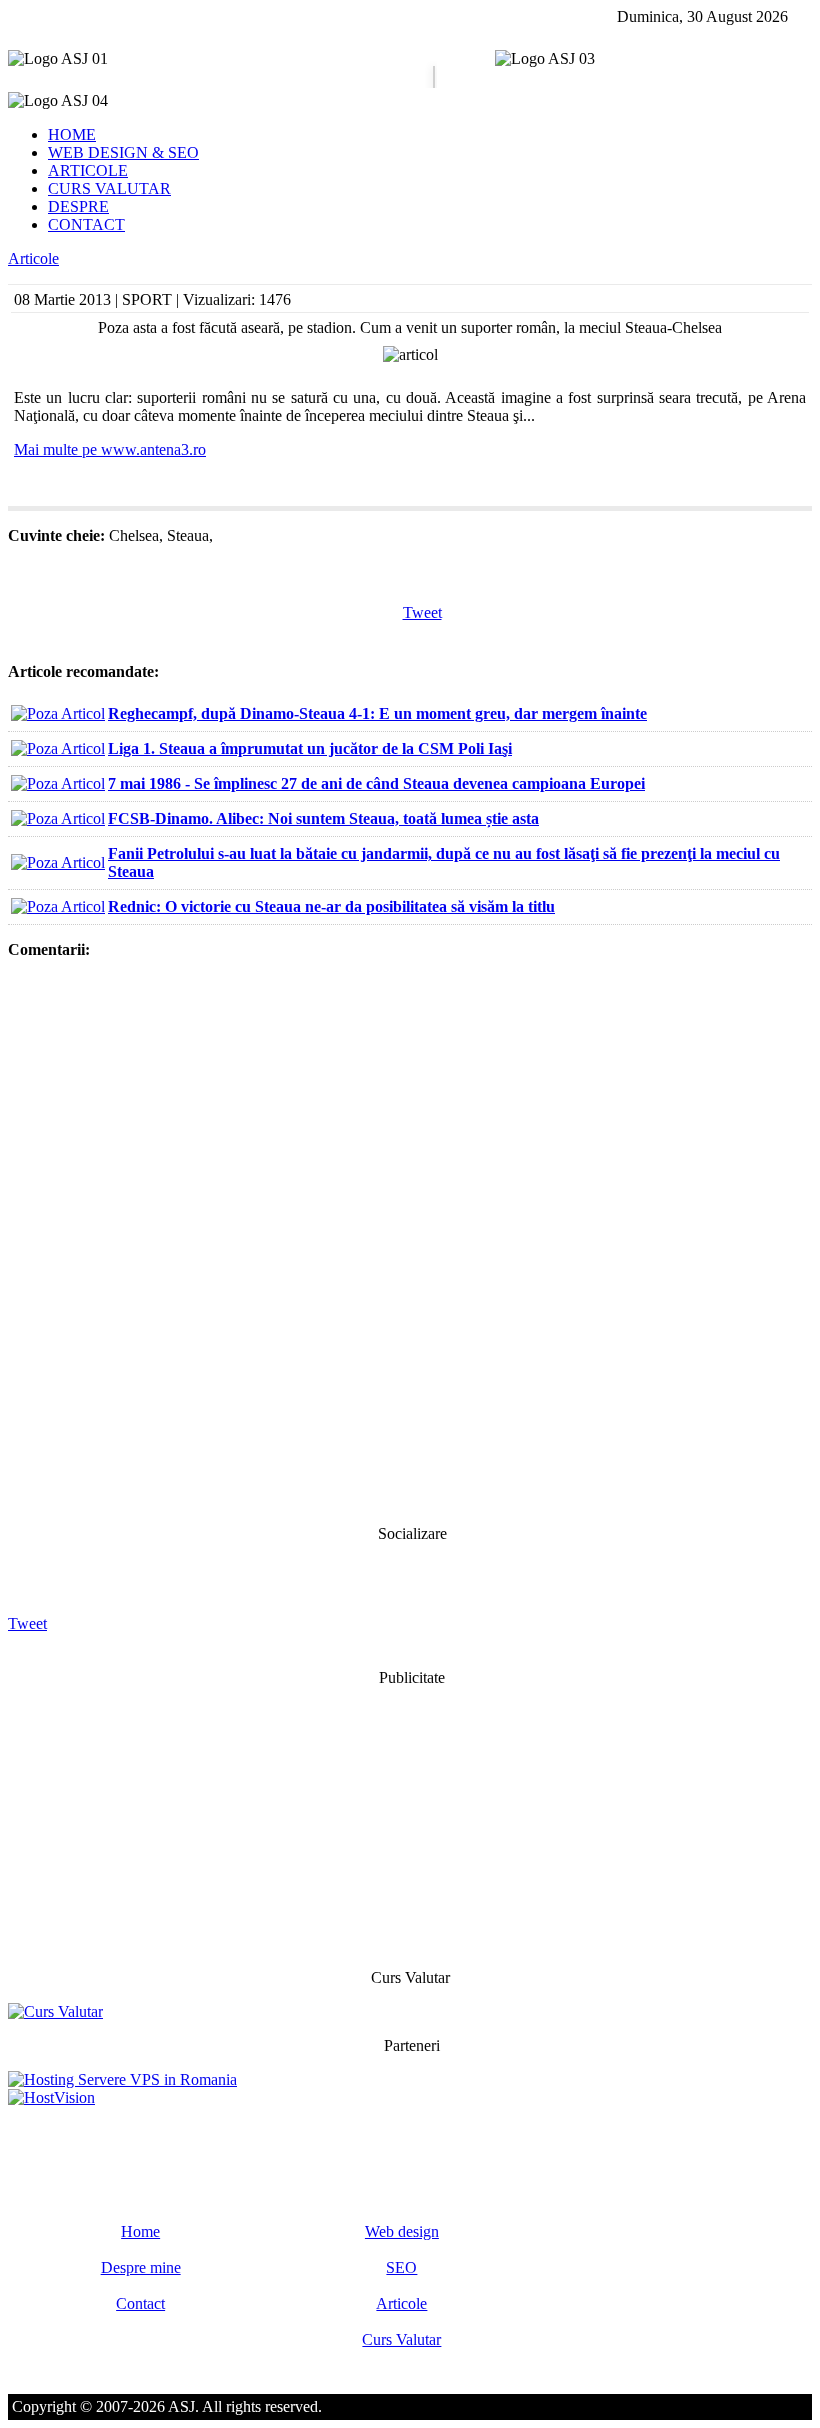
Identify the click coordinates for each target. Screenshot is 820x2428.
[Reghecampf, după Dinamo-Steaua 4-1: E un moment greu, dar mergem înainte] (58, 713)
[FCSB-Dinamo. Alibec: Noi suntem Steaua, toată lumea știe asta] (58, 818)
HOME (72, 134)
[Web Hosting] (51, 2097)
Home (140, 2231)
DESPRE (78, 206)
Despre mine (141, 2267)
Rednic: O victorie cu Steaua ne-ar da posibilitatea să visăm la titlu (331, 906)
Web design (402, 2231)
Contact (140, 2303)
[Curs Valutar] (55, 2011)
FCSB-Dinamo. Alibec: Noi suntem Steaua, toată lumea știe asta (323, 818)
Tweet (422, 612)
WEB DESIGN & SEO (123, 152)
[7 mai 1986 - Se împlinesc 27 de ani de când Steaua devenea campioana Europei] (58, 783)
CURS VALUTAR (109, 188)
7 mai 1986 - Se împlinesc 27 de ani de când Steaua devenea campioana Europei (376, 783)
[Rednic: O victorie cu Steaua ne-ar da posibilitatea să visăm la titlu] (58, 906)
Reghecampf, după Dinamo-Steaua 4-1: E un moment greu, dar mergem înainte (377, 713)
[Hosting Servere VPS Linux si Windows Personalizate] (122, 2079)
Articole (33, 258)
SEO (401, 2267)
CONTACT (86, 224)
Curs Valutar (401, 2339)
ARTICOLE (88, 170)
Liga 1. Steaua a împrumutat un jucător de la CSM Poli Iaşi (310, 748)
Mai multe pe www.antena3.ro (110, 449)
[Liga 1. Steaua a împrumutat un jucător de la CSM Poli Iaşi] (58, 748)
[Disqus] (410, 1240)
